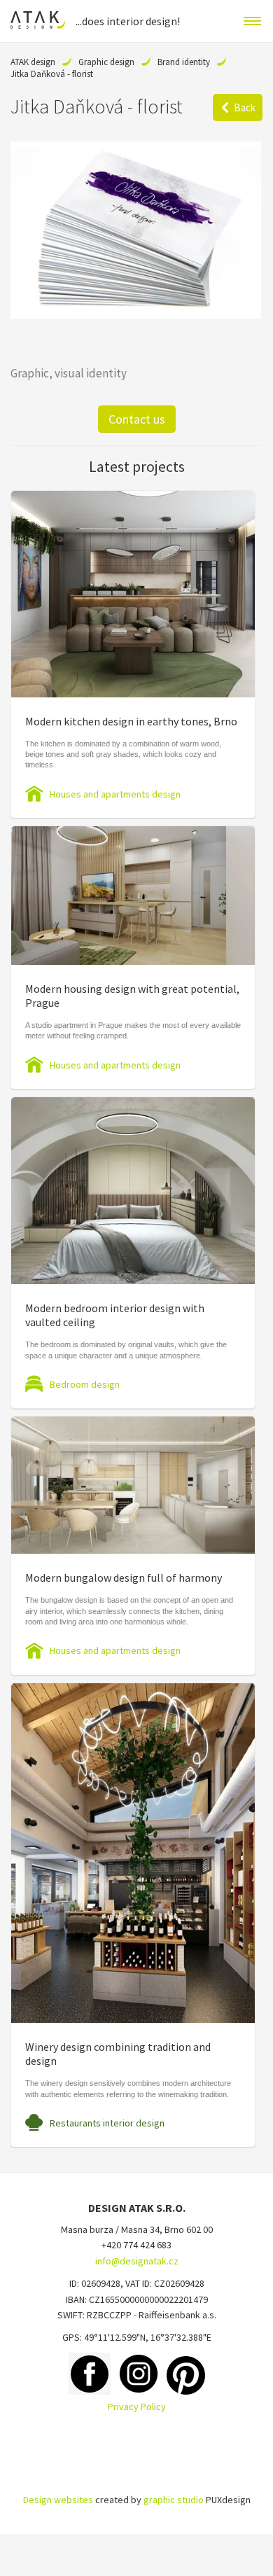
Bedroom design (85, 1384)
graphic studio (174, 2500)
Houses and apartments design (115, 794)
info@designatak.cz (137, 2261)
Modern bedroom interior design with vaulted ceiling (115, 1315)
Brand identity (184, 62)
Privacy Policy (137, 2407)
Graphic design (106, 62)
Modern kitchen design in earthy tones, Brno (131, 721)
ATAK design (33, 62)
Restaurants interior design (107, 2123)
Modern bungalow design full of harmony (124, 1578)
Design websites (58, 2500)
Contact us (137, 419)
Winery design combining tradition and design (118, 2054)
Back (245, 107)
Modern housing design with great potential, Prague (132, 996)
